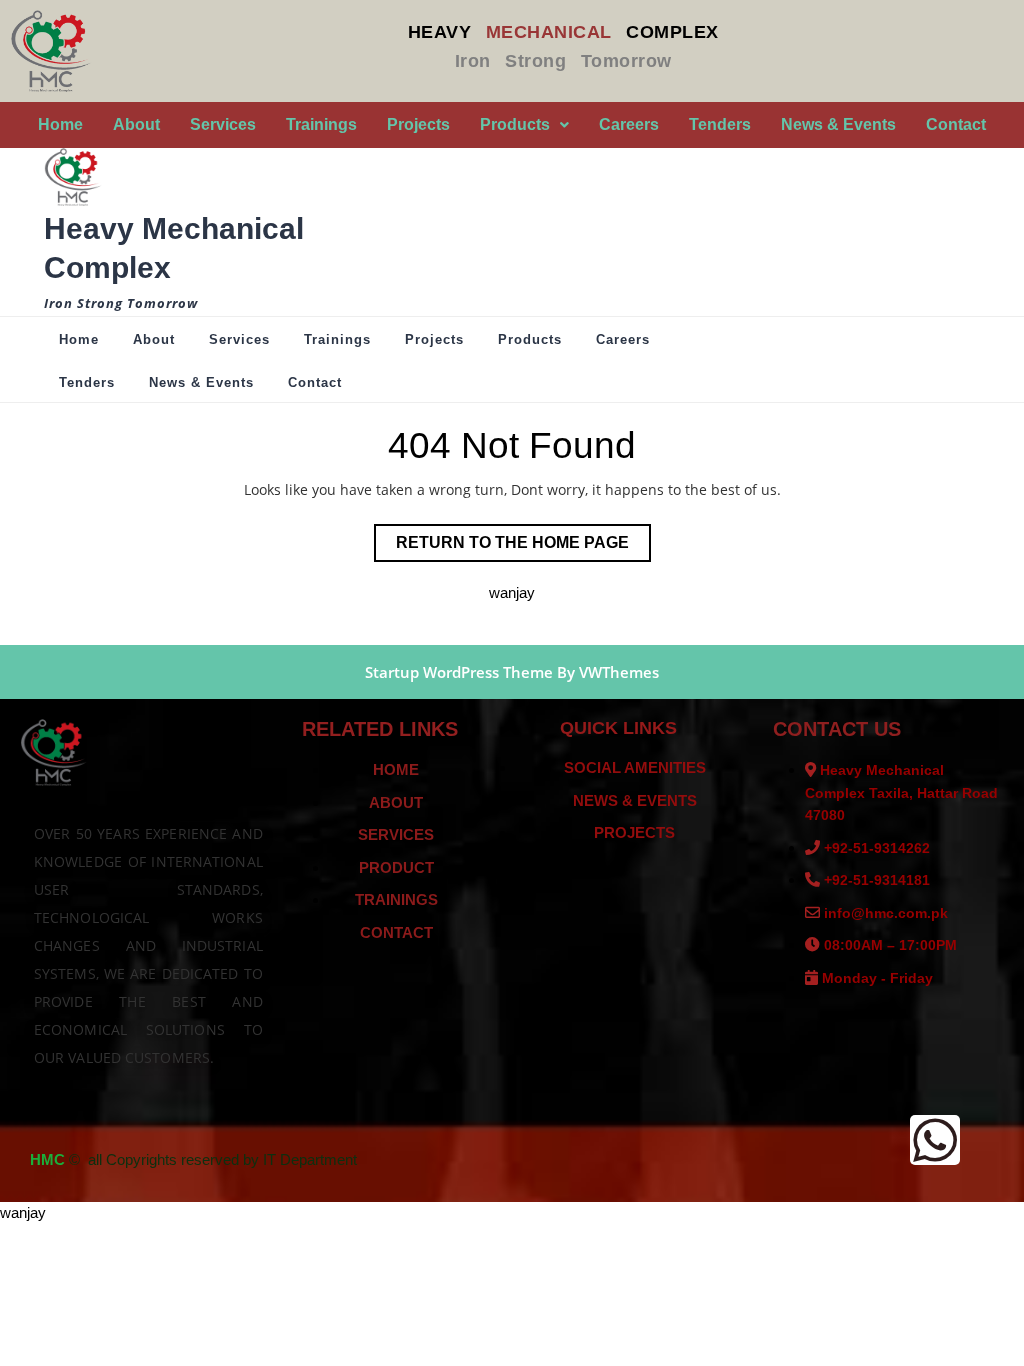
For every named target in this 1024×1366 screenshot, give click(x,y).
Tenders (720, 124)
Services (223, 124)
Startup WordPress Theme (459, 672)
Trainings (321, 124)
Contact (956, 124)
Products (515, 124)
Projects (418, 124)
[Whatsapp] (935, 1140)
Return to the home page (523, 537)
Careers (629, 124)
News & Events (838, 124)
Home (60, 124)
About (136, 124)
